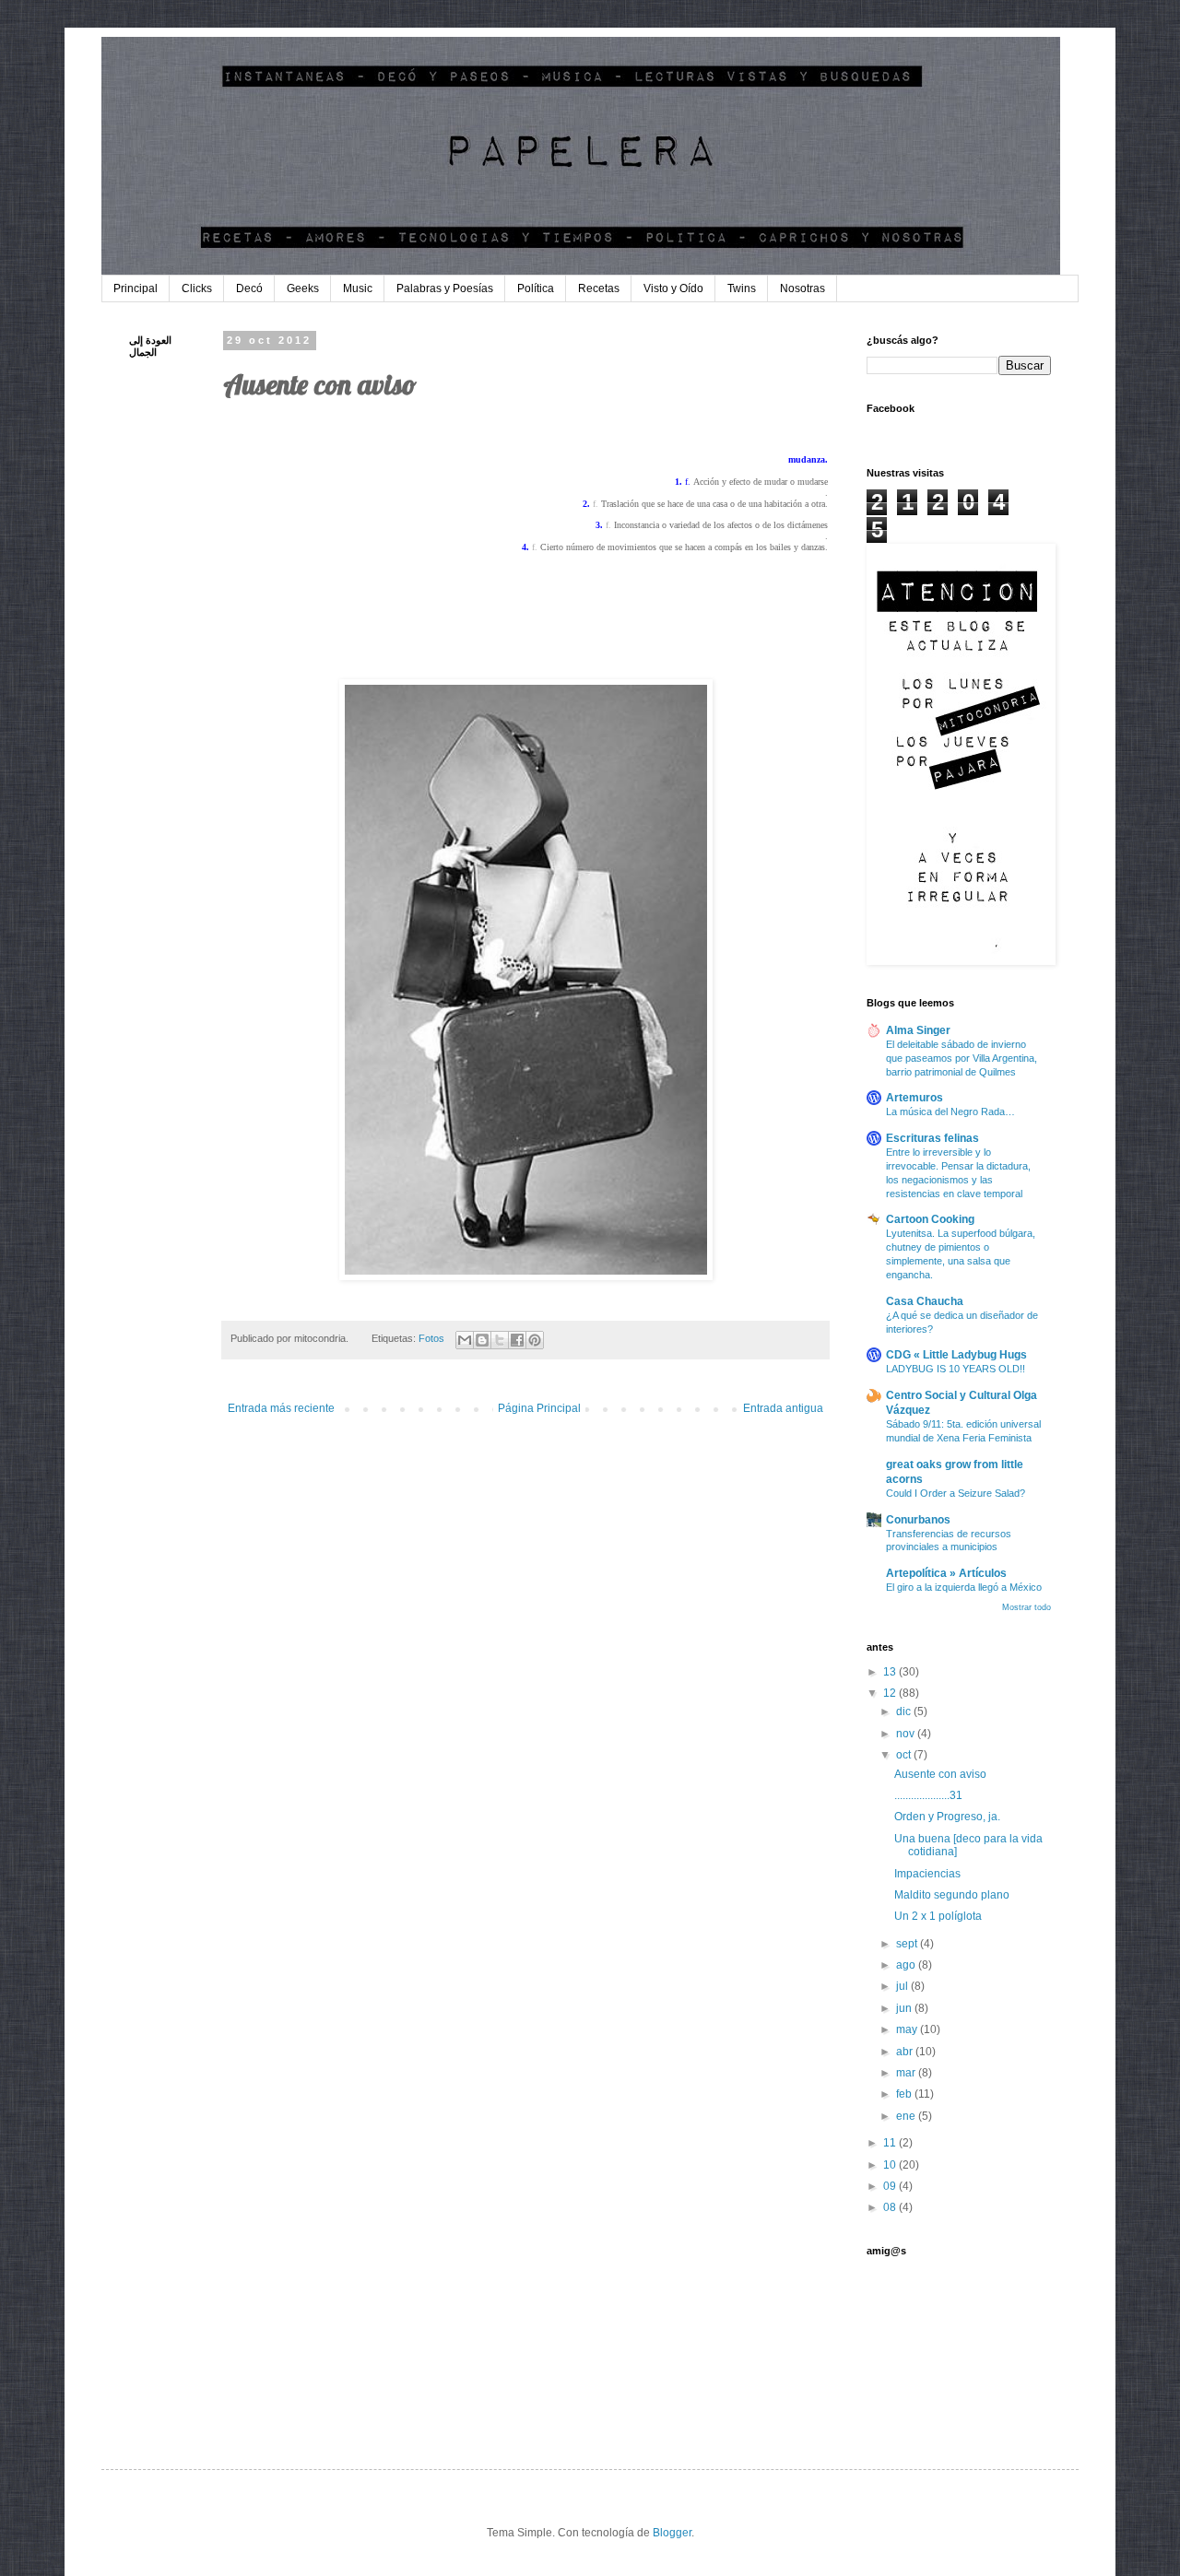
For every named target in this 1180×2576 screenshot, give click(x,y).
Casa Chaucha (925, 1301)
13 (891, 1672)
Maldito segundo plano (952, 1895)
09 (891, 2186)
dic (905, 1711)
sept (908, 1944)
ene (907, 2116)
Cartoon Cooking (930, 1219)
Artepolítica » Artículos (946, 1573)
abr (906, 2052)
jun (905, 2008)
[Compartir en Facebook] (517, 1340)
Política (536, 288)
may (908, 2029)
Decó (249, 288)
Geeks (303, 288)
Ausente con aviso (940, 1774)
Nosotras (802, 288)
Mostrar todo (1027, 1607)
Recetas (599, 288)
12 (891, 1693)
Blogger (672, 2533)
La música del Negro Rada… (950, 1112)
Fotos (431, 1338)
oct (905, 1755)
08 (891, 2207)
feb (905, 2094)
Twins (742, 288)
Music (358, 288)
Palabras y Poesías (445, 288)
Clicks (197, 288)
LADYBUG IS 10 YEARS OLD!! (956, 1369)
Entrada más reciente (281, 1408)
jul (903, 1986)
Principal (136, 288)
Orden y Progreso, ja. (947, 1817)
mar (907, 2073)
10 (891, 2165)
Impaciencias (927, 1874)
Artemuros (914, 1098)
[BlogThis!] (482, 1340)
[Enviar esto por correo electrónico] (465, 1340)
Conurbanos (918, 1520)
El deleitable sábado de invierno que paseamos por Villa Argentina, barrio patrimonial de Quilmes (962, 1058)
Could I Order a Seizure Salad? (956, 1493)
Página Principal (539, 1408)
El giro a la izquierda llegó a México (964, 1587)
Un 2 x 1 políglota (938, 1916)
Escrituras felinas (932, 1138)
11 (891, 2143)
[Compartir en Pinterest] (535, 1340)
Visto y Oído (673, 288)
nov (907, 1734)
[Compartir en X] (500, 1340)
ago (907, 1965)
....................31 (928, 1795)
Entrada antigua (783, 1408)
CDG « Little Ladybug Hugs (956, 1355)
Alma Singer (918, 1030)
